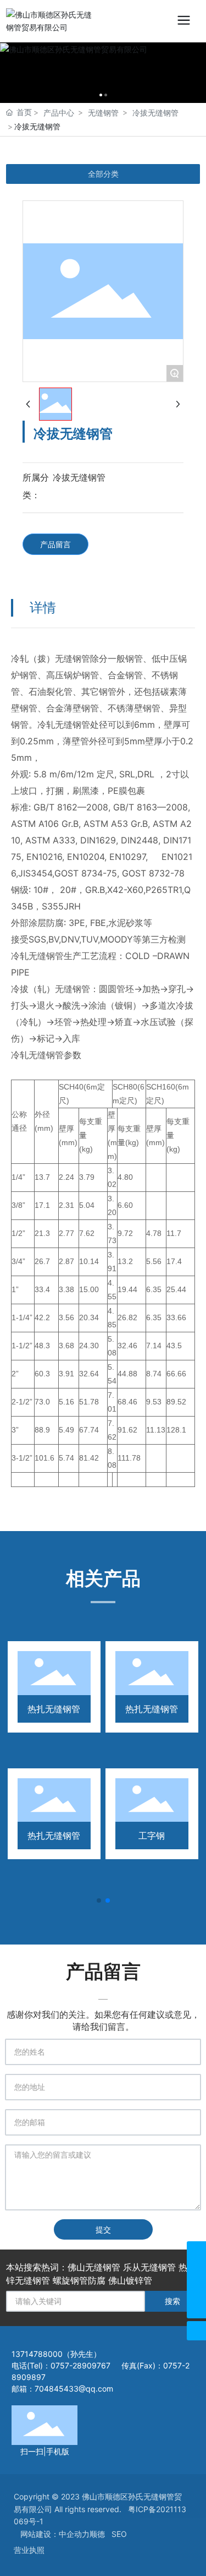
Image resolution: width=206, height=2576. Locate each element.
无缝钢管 (103, 113)
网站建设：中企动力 (55, 2534)
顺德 (97, 2534)
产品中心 (59, 113)
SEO (119, 2534)
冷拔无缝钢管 (155, 113)
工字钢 (152, 1836)
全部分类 (103, 174)
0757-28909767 (80, 2365)
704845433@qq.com (74, 2389)
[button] (99, 1900)
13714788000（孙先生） (57, 2354)
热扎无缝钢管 (54, 1709)
